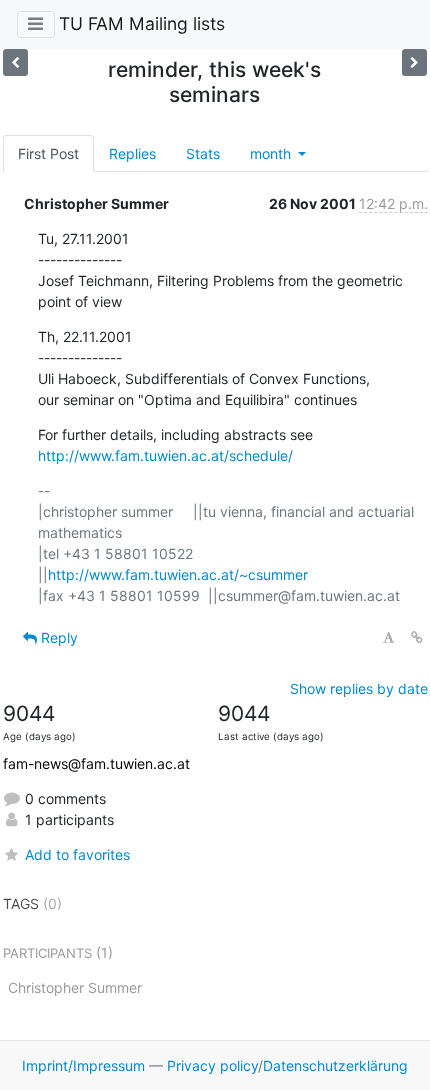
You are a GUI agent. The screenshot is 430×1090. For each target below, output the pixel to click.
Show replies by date (359, 688)
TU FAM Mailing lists (142, 23)
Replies (132, 153)
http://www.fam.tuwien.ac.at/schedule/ (165, 455)
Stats (203, 153)
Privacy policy (212, 1065)
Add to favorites (77, 854)
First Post (48, 153)
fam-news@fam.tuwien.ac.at (96, 763)
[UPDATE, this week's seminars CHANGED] (15, 62)
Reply (57, 637)
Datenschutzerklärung (335, 1065)
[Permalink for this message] (417, 637)
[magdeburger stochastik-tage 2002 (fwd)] (414, 62)
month (272, 153)
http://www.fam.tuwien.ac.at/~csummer (178, 574)
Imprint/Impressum (83, 1065)
